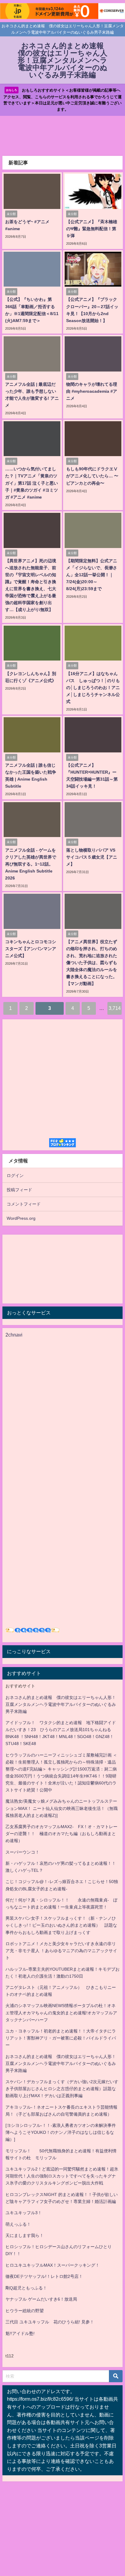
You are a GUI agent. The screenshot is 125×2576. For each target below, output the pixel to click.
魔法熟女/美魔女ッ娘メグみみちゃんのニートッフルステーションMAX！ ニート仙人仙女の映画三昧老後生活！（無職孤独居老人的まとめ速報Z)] (62, 1808)
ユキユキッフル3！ (24, 2213)
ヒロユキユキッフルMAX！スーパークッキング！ (52, 2265)
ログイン (15, 1175)
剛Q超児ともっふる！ (26, 2288)
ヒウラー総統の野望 (25, 2311)
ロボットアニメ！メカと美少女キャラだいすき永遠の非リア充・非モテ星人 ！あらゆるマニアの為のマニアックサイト (61, 1951)
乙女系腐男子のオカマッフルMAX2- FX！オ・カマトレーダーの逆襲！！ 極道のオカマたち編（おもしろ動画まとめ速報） (61, 1834)
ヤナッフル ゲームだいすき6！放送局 (41, 2299)
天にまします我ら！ (25, 2235)
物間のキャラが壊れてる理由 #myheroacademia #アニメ (92, 391)
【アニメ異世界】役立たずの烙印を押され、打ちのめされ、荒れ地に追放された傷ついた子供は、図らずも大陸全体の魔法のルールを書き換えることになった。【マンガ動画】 (92, 963)
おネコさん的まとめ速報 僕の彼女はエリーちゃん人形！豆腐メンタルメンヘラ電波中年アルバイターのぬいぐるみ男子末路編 (61, 1704)
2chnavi (14, 1335)
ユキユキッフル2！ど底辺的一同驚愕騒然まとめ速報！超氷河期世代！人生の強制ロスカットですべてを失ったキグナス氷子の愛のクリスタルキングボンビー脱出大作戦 (62, 2176)
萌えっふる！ (18, 2224)
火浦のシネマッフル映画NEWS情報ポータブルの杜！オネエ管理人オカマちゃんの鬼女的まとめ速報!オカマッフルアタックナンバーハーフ (61, 2013)
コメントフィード (24, 1204)
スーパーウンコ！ (22, 1852)
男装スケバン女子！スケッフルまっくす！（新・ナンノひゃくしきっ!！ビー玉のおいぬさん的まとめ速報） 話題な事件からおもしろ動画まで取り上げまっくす (61, 1925)
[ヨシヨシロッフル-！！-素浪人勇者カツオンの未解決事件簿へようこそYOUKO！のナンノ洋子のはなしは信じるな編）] (61, 2132)
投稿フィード (19, 1190)
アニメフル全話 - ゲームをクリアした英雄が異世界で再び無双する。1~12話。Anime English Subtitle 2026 (31, 864)
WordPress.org (21, 1218)
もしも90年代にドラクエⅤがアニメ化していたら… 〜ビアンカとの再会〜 (92, 476)
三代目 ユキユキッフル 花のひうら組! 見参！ (50, 2322)
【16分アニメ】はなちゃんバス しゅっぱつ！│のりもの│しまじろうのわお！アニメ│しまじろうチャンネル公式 (93, 688)
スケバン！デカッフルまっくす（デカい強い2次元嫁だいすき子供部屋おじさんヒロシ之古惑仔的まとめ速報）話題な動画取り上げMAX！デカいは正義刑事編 (62, 2089)
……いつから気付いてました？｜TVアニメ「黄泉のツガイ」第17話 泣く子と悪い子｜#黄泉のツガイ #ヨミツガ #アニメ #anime (32, 483)
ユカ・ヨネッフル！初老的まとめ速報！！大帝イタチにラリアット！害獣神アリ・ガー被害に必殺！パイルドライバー (61, 2038)
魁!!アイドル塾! (20, 2333)
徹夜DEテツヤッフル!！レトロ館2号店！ (44, 2276)
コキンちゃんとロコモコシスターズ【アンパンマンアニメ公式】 (31, 949)
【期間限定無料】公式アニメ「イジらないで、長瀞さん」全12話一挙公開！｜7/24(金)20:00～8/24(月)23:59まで (92, 575)
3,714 (115, 1008)
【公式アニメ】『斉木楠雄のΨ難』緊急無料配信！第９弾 (92, 229)
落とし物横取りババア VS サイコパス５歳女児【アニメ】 (92, 857)
